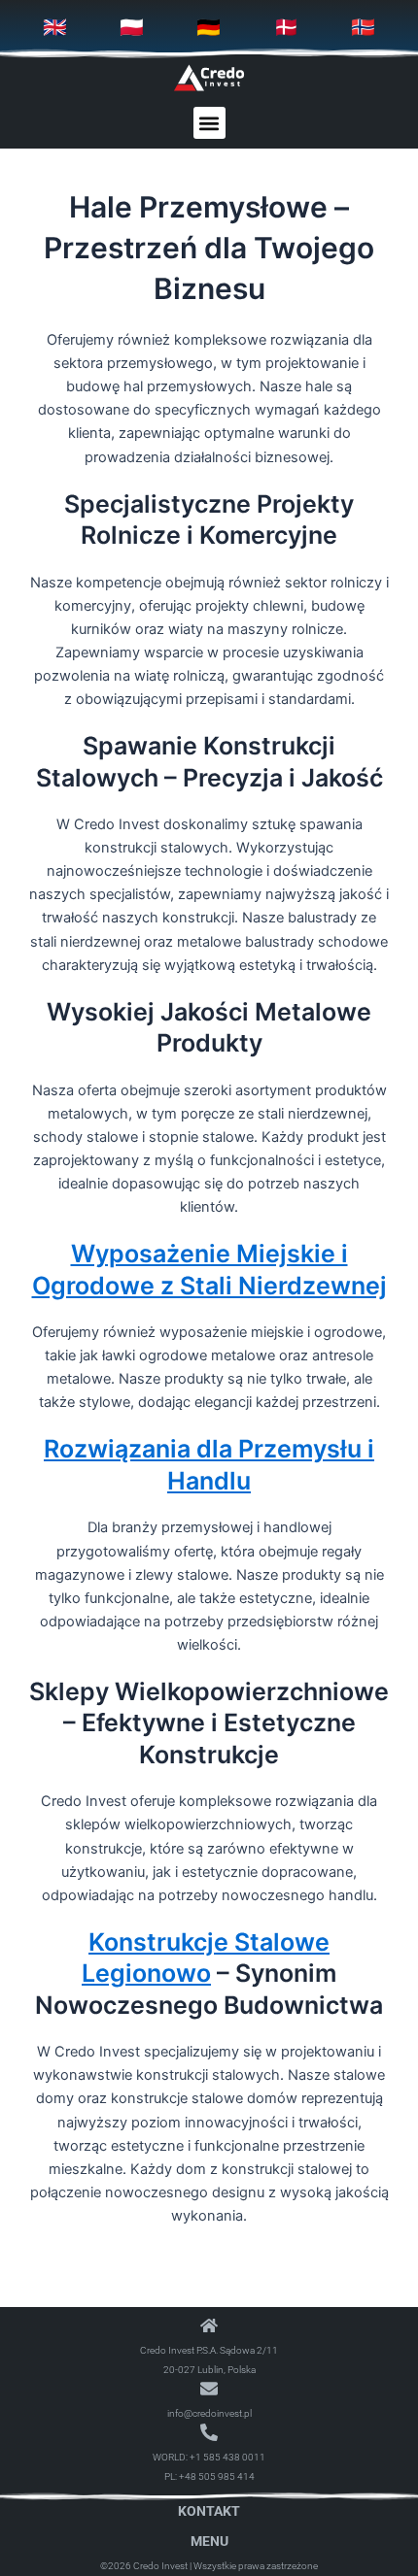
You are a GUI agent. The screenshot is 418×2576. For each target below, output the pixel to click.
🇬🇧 (55, 27)
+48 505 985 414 (217, 2476)
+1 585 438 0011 (227, 2457)
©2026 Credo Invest (144, 2566)
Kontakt (209, 2511)
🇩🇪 (209, 27)
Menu (209, 2541)
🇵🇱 (132, 27)
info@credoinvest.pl (209, 2413)
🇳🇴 (363, 27)
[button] (209, 123)
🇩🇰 (286, 27)
